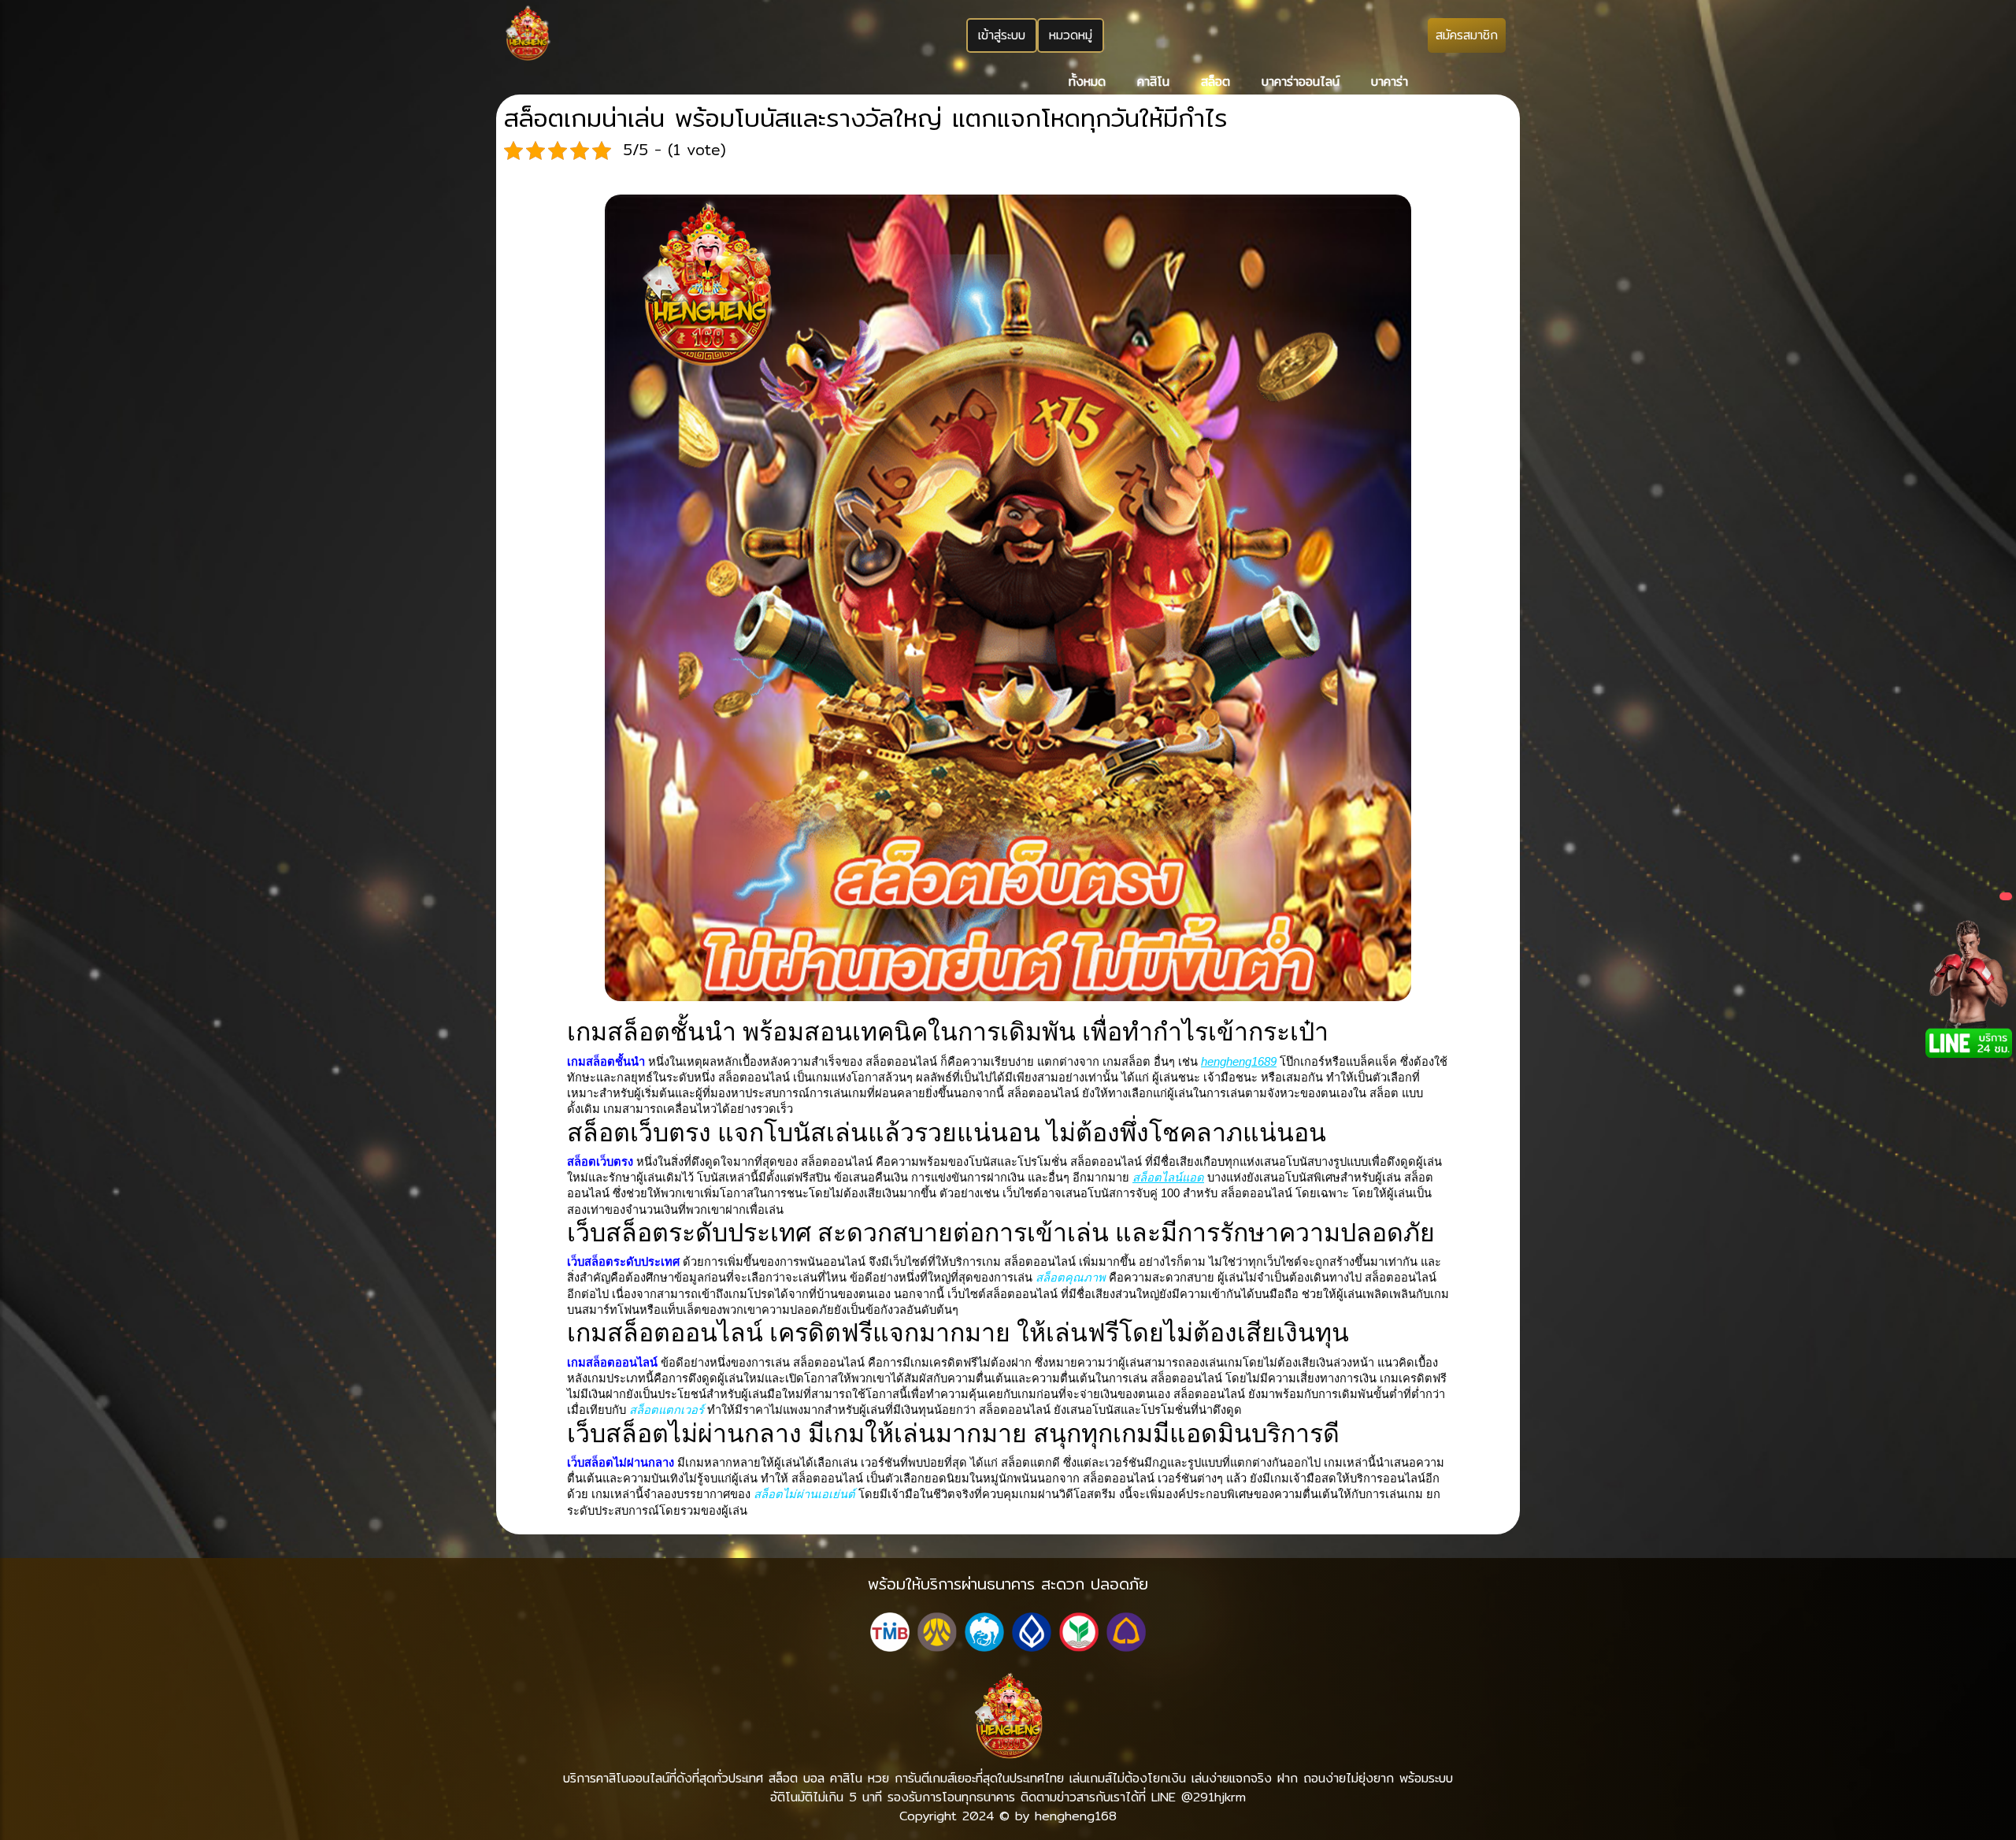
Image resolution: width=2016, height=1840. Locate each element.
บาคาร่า (1390, 82)
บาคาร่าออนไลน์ (1301, 82)
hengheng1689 (1239, 1062)
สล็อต (1216, 82)
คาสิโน (1153, 82)
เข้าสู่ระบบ (1002, 35)
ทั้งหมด (1087, 82)
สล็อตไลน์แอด (1168, 1178)
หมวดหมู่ (1071, 35)
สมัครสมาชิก (1467, 35)
